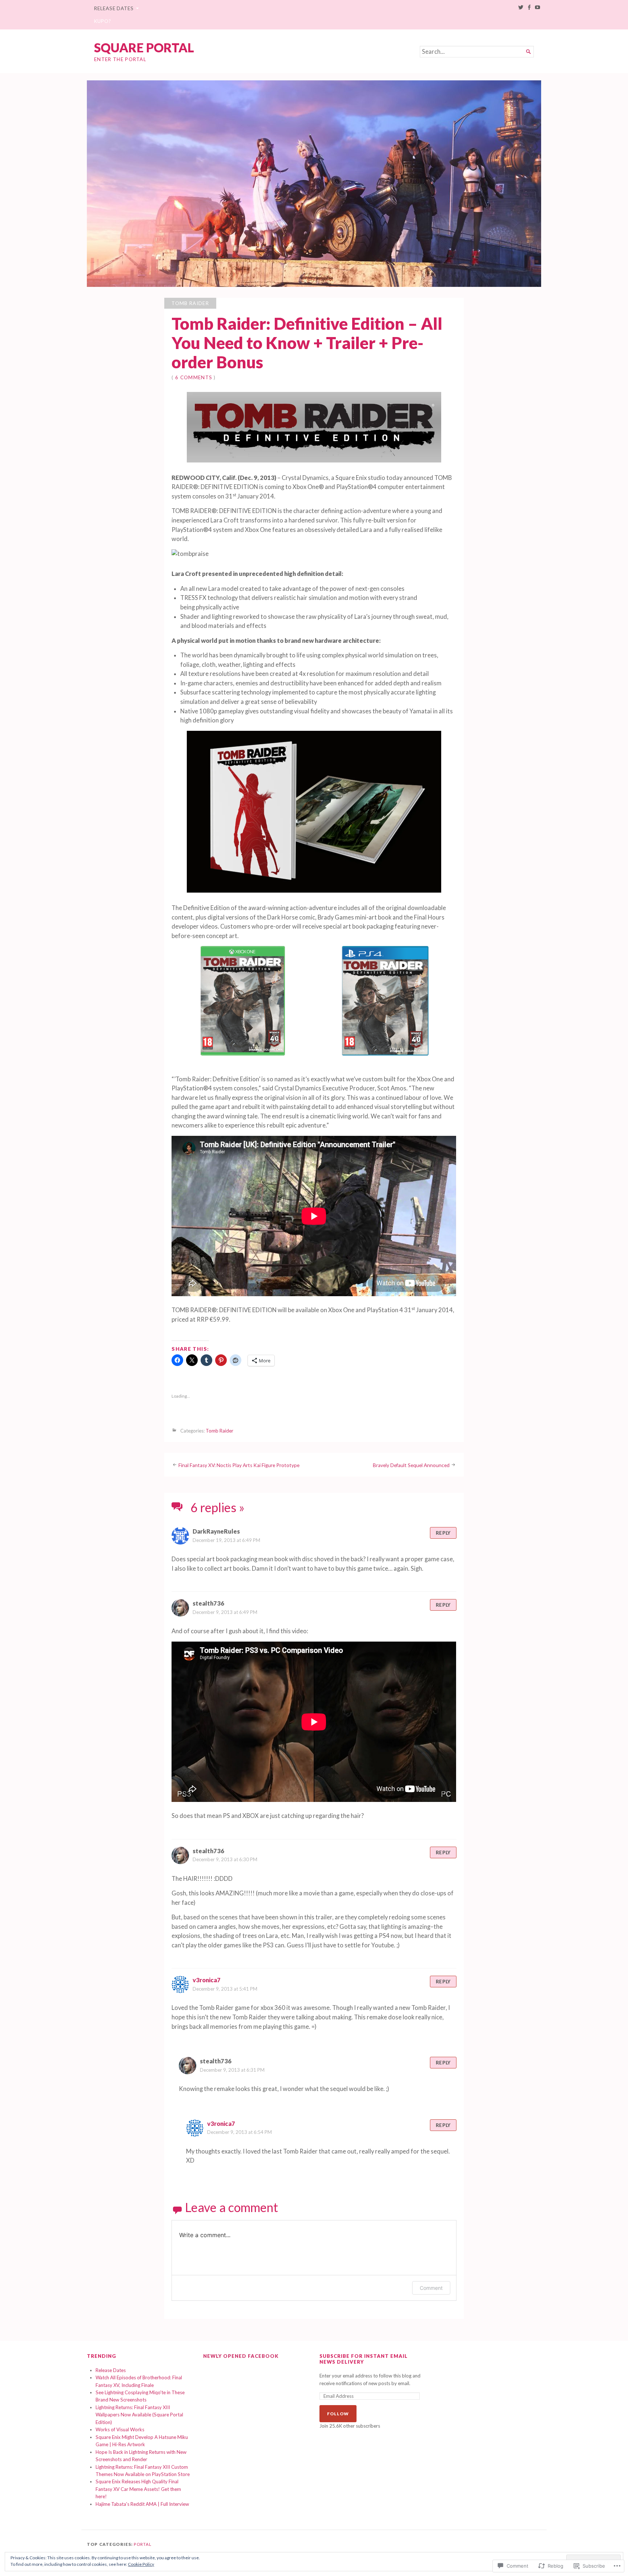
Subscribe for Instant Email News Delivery (364, 2359)
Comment (431, 2288)
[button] (243, 1002)
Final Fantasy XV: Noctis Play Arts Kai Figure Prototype (239, 1465)
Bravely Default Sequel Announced (411, 1465)
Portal (143, 2544)
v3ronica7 (207, 1980)
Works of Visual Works (120, 2429)
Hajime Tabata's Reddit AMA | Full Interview (142, 2504)
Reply (443, 1533)
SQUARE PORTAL (144, 47)
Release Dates (114, 8)
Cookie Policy (141, 2564)
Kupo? (103, 21)
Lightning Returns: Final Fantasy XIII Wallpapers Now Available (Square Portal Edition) (139, 2415)
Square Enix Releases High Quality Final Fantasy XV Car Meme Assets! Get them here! (138, 2489)
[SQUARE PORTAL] (314, 184)
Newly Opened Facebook (241, 2356)
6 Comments (194, 377)
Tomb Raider (190, 303)
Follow (338, 2414)
